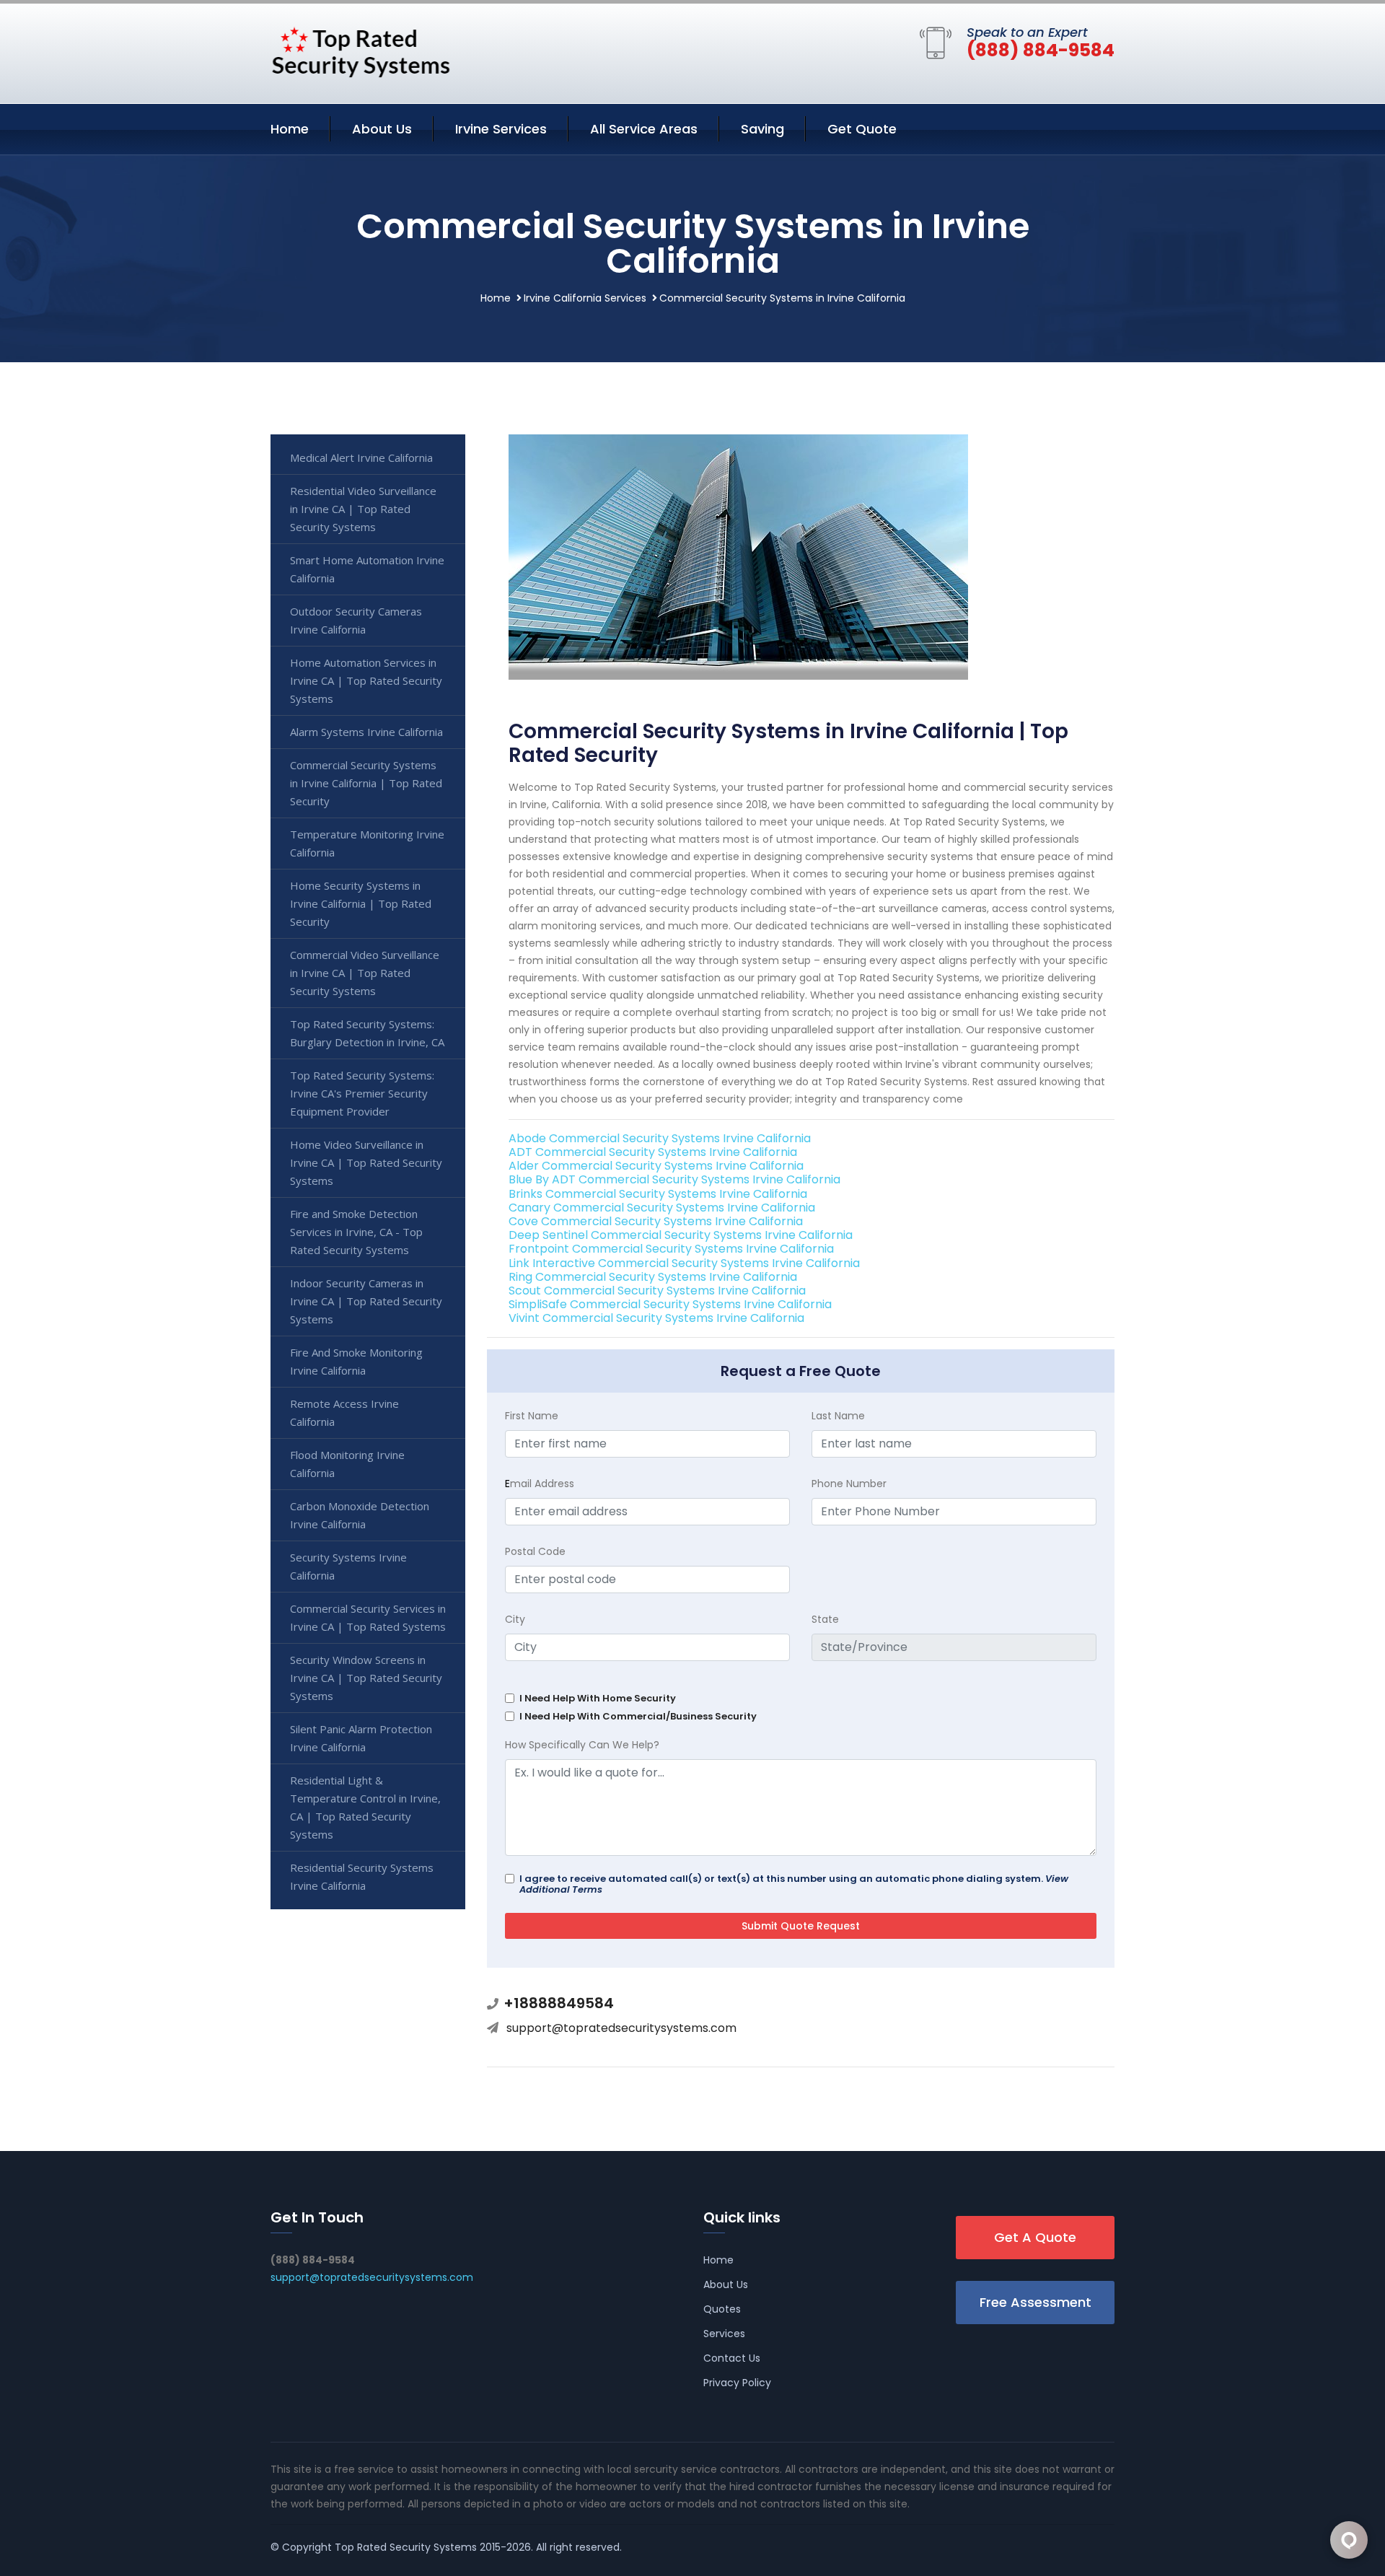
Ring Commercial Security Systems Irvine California (653, 1277)
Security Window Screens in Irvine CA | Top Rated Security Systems (366, 1678)
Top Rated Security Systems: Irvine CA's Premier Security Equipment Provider (362, 1093)
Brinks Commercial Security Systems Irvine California (658, 1194)
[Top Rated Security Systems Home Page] (361, 51)
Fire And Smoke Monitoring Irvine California (356, 1361)
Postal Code (535, 1551)
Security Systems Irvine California (348, 1566)
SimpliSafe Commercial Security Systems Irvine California (670, 1304)
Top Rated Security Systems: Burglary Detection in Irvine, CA (367, 1033)
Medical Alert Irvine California (361, 457)
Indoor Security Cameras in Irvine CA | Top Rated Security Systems (366, 1301)
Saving (762, 129)
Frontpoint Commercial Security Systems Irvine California (671, 1249)
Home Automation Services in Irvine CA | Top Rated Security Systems (366, 680)
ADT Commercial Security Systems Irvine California (653, 1152)
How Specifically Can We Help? (582, 1745)
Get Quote (862, 129)
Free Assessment (1036, 2302)
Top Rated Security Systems (406, 2547)
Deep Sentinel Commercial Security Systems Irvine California (681, 1235)
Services (724, 2334)
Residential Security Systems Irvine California (362, 1876)
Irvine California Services (585, 298)
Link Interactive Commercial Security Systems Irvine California (684, 1263)
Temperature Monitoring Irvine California (367, 843)
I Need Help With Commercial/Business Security (638, 1716)
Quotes (722, 2309)
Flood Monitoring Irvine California (347, 1464)
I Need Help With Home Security (598, 1698)
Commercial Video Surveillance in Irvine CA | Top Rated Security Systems (365, 973)
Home (290, 129)
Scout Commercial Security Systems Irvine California (657, 1291)
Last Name (838, 1416)
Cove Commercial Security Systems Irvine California (656, 1221)
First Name (532, 1416)
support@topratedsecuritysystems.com (621, 2028)
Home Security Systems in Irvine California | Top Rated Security (361, 903)
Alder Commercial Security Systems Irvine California (656, 1166)
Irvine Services (501, 129)
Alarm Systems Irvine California (366, 732)
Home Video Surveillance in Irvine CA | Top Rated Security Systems (366, 1162)
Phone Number (849, 1484)
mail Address (540, 1484)
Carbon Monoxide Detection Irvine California (360, 1515)
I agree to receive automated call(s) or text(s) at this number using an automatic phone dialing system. (794, 1884)
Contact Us (732, 2358)
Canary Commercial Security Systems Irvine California (662, 1208)
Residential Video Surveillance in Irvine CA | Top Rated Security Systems (363, 509)
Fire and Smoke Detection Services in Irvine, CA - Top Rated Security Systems (356, 1232)
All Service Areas (644, 129)
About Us (382, 129)
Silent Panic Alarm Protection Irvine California (361, 1738)
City (515, 1619)
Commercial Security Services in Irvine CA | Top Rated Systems (368, 1617)
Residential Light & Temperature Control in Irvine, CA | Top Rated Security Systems (365, 1807)
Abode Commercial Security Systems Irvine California (660, 1138)
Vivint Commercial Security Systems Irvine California (656, 1318)
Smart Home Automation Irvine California (367, 569)
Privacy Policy (737, 2383)
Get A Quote (1035, 2237)
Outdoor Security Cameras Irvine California (356, 620)
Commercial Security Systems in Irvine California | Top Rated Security (366, 783)
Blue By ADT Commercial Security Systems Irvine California (674, 1179)
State (825, 1619)
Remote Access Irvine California (344, 1412)
